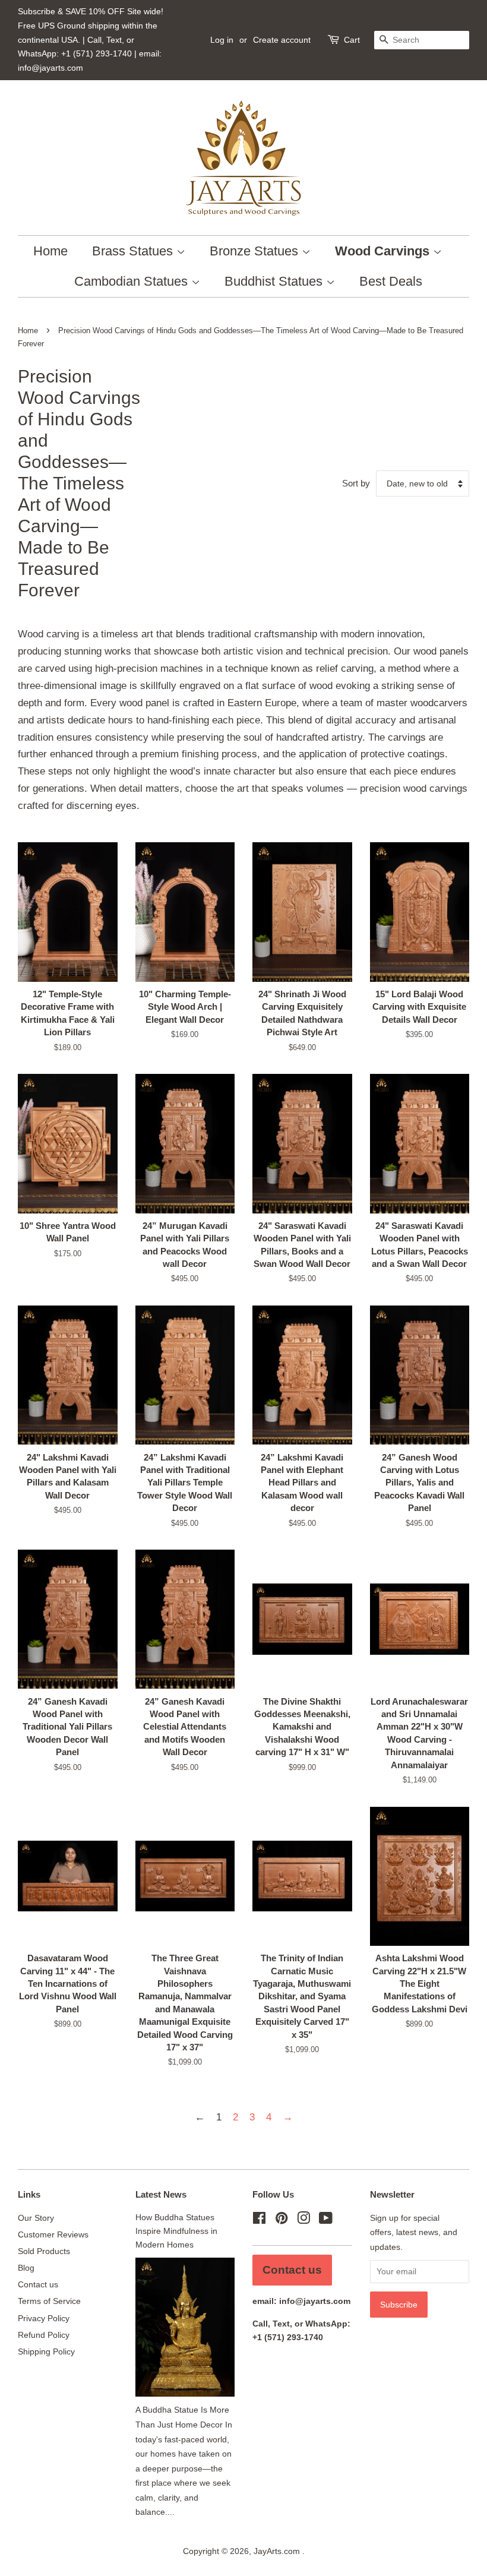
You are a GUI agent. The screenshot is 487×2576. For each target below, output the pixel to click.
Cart (352, 40)
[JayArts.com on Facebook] (259, 2220)
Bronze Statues (256, 251)
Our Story (36, 2218)
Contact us (38, 2284)
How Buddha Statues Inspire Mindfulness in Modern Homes (176, 2231)
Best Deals (391, 281)
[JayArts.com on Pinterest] (282, 2220)
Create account (282, 40)
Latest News (161, 2194)
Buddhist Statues (275, 281)
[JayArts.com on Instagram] (303, 2220)
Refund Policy (44, 2335)
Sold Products (44, 2251)
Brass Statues (134, 251)
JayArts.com (278, 2551)
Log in (222, 40)
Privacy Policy (44, 2318)
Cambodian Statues (133, 281)
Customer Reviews (53, 2234)
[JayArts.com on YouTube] (326, 2220)
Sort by (356, 483)
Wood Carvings (384, 251)
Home (50, 251)
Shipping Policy (46, 2351)
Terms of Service (49, 2301)
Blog (26, 2268)
